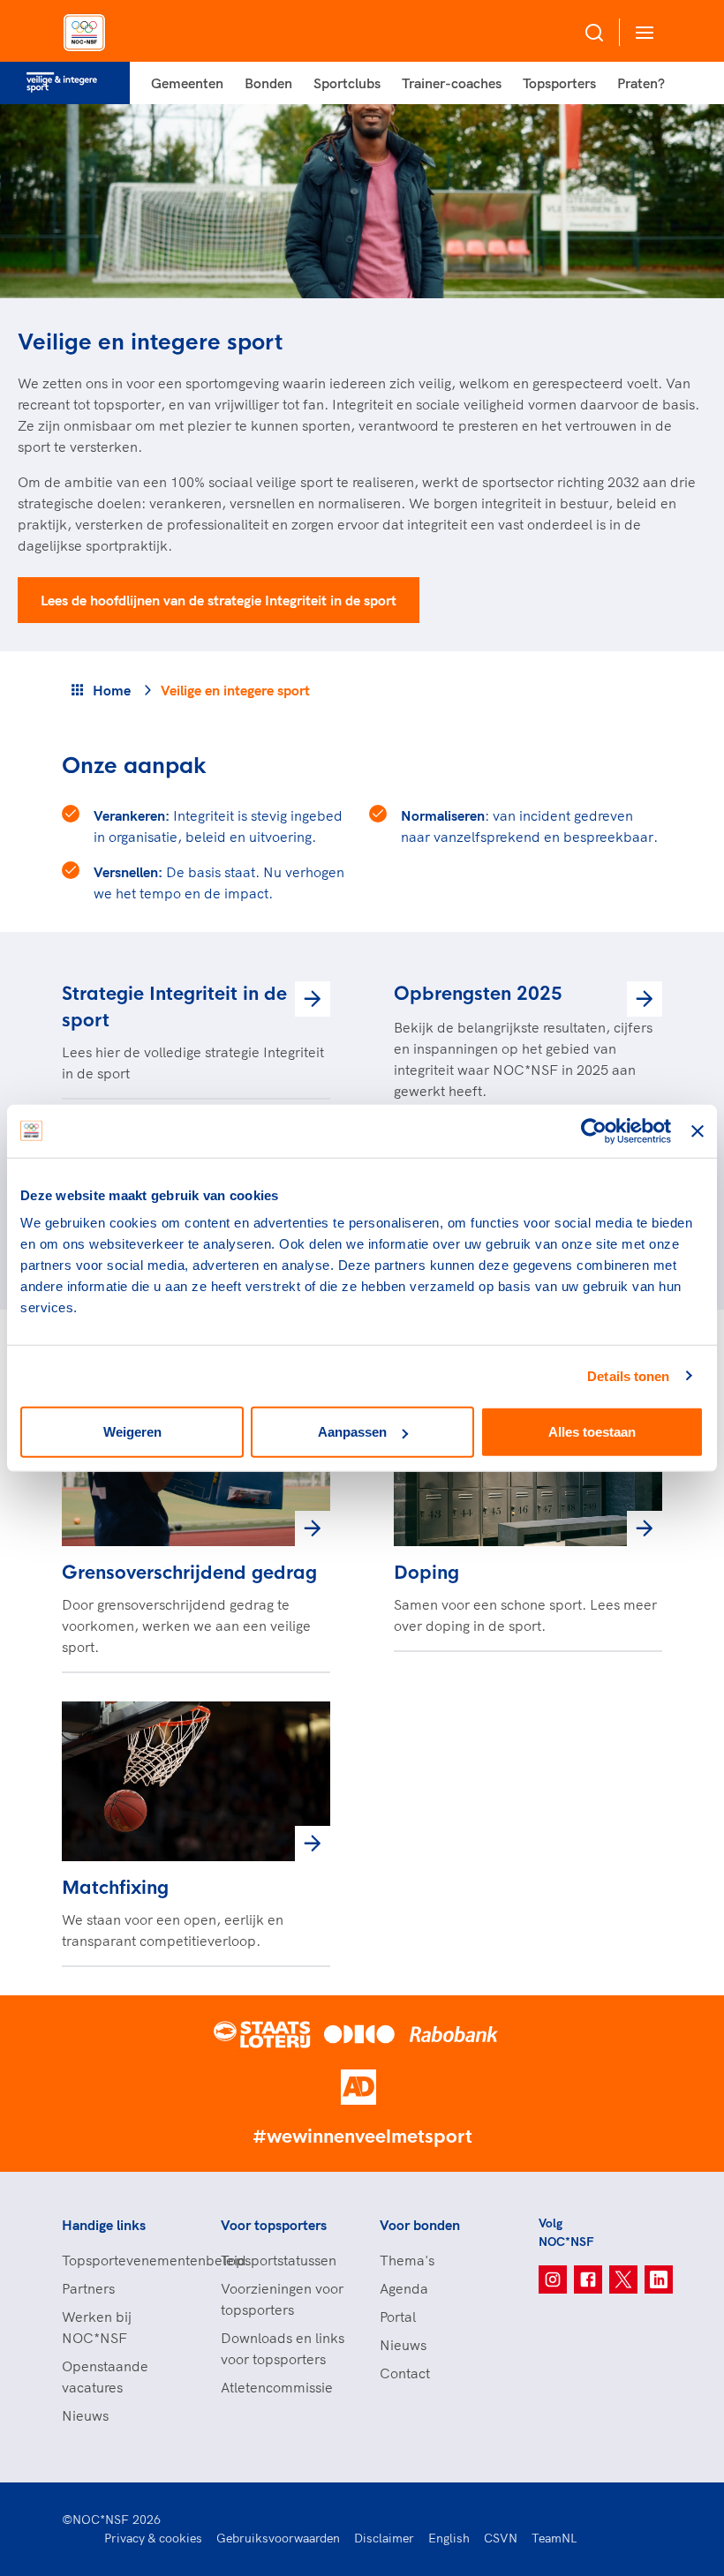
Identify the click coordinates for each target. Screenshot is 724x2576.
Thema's (407, 2260)
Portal (398, 2317)
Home (112, 690)
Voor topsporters (274, 2225)
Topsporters (559, 83)
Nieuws (85, 2415)
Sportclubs (347, 83)
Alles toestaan (592, 1432)
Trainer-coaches (452, 83)
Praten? (641, 83)
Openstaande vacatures (105, 2377)
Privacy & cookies (153, 2538)
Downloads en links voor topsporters (283, 2348)
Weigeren (132, 1432)
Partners (88, 2288)
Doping (426, 1573)
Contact (405, 2373)
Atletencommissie (277, 2387)
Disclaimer (384, 2538)
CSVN (501, 2538)
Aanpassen (352, 1432)
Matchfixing (115, 1888)
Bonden (268, 83)
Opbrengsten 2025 (478, 994)
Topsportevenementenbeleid (124, 2260)
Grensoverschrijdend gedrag (189, 1573)
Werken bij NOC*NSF (97, 2327)
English (449, 2538)
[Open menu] (641, 32)
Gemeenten (187, 83)
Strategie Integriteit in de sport (174, 1007)
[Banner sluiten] (698, 1130)
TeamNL (554, 2538)
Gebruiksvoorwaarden (278, 2538)
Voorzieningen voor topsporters (282, 2299)
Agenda (404, 2288)
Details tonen (628, 1375)
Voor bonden (420, 2225)
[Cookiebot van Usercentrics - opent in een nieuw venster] (594, 1130)
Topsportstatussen (279, 2260)
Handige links (104, 2225)
